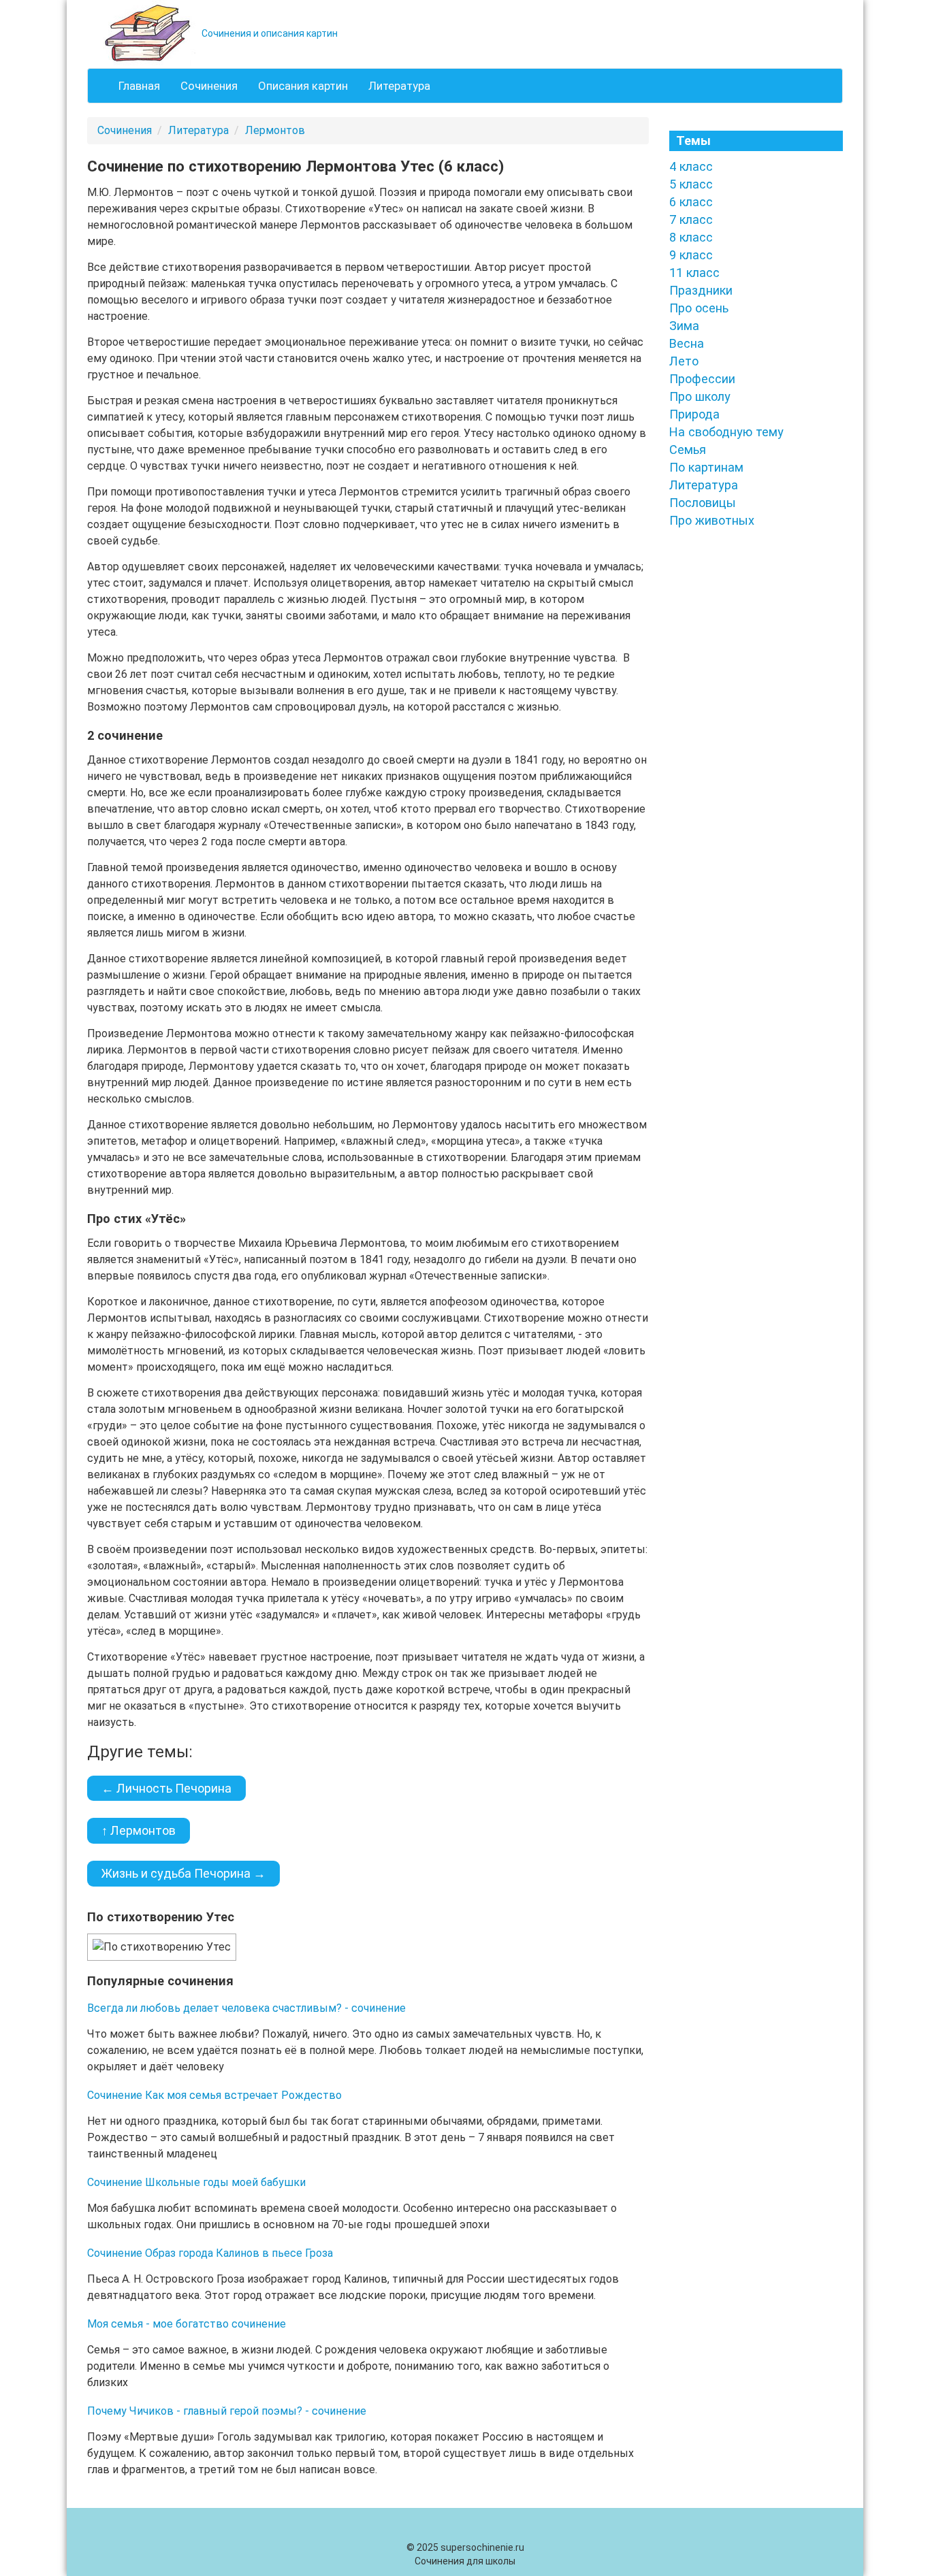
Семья (688, 450)
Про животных (712, 520)
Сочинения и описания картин (269, 33)
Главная (139, 86)
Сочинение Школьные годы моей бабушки (196, 2182)
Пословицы (703, 503)
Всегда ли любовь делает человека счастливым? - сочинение (246, 2008)
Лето (684, 361)
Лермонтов (275, 130)
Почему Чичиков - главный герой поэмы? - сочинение (227, 2411)
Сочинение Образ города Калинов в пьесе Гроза (210, 2253)
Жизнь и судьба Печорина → (183, 1873)
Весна (687, 343)
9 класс (691, 255)
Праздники (701, 290)
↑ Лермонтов (139, 1830)
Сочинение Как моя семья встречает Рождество (214, 2095)
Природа (694, 414)
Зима (684, 326)
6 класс (691, 202)
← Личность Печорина (166, 1788)
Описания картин (303, 86)
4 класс (691, 166)
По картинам (706, 467)
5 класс (691, 184)
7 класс (691, 219)
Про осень (699, 308)
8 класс (691, 237)
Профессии (702, 379)
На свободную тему (726, 432)
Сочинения (209, 86)
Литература (399, 86)
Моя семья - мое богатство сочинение (187, 2324)
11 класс (694, 273)
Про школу (700, 396)
